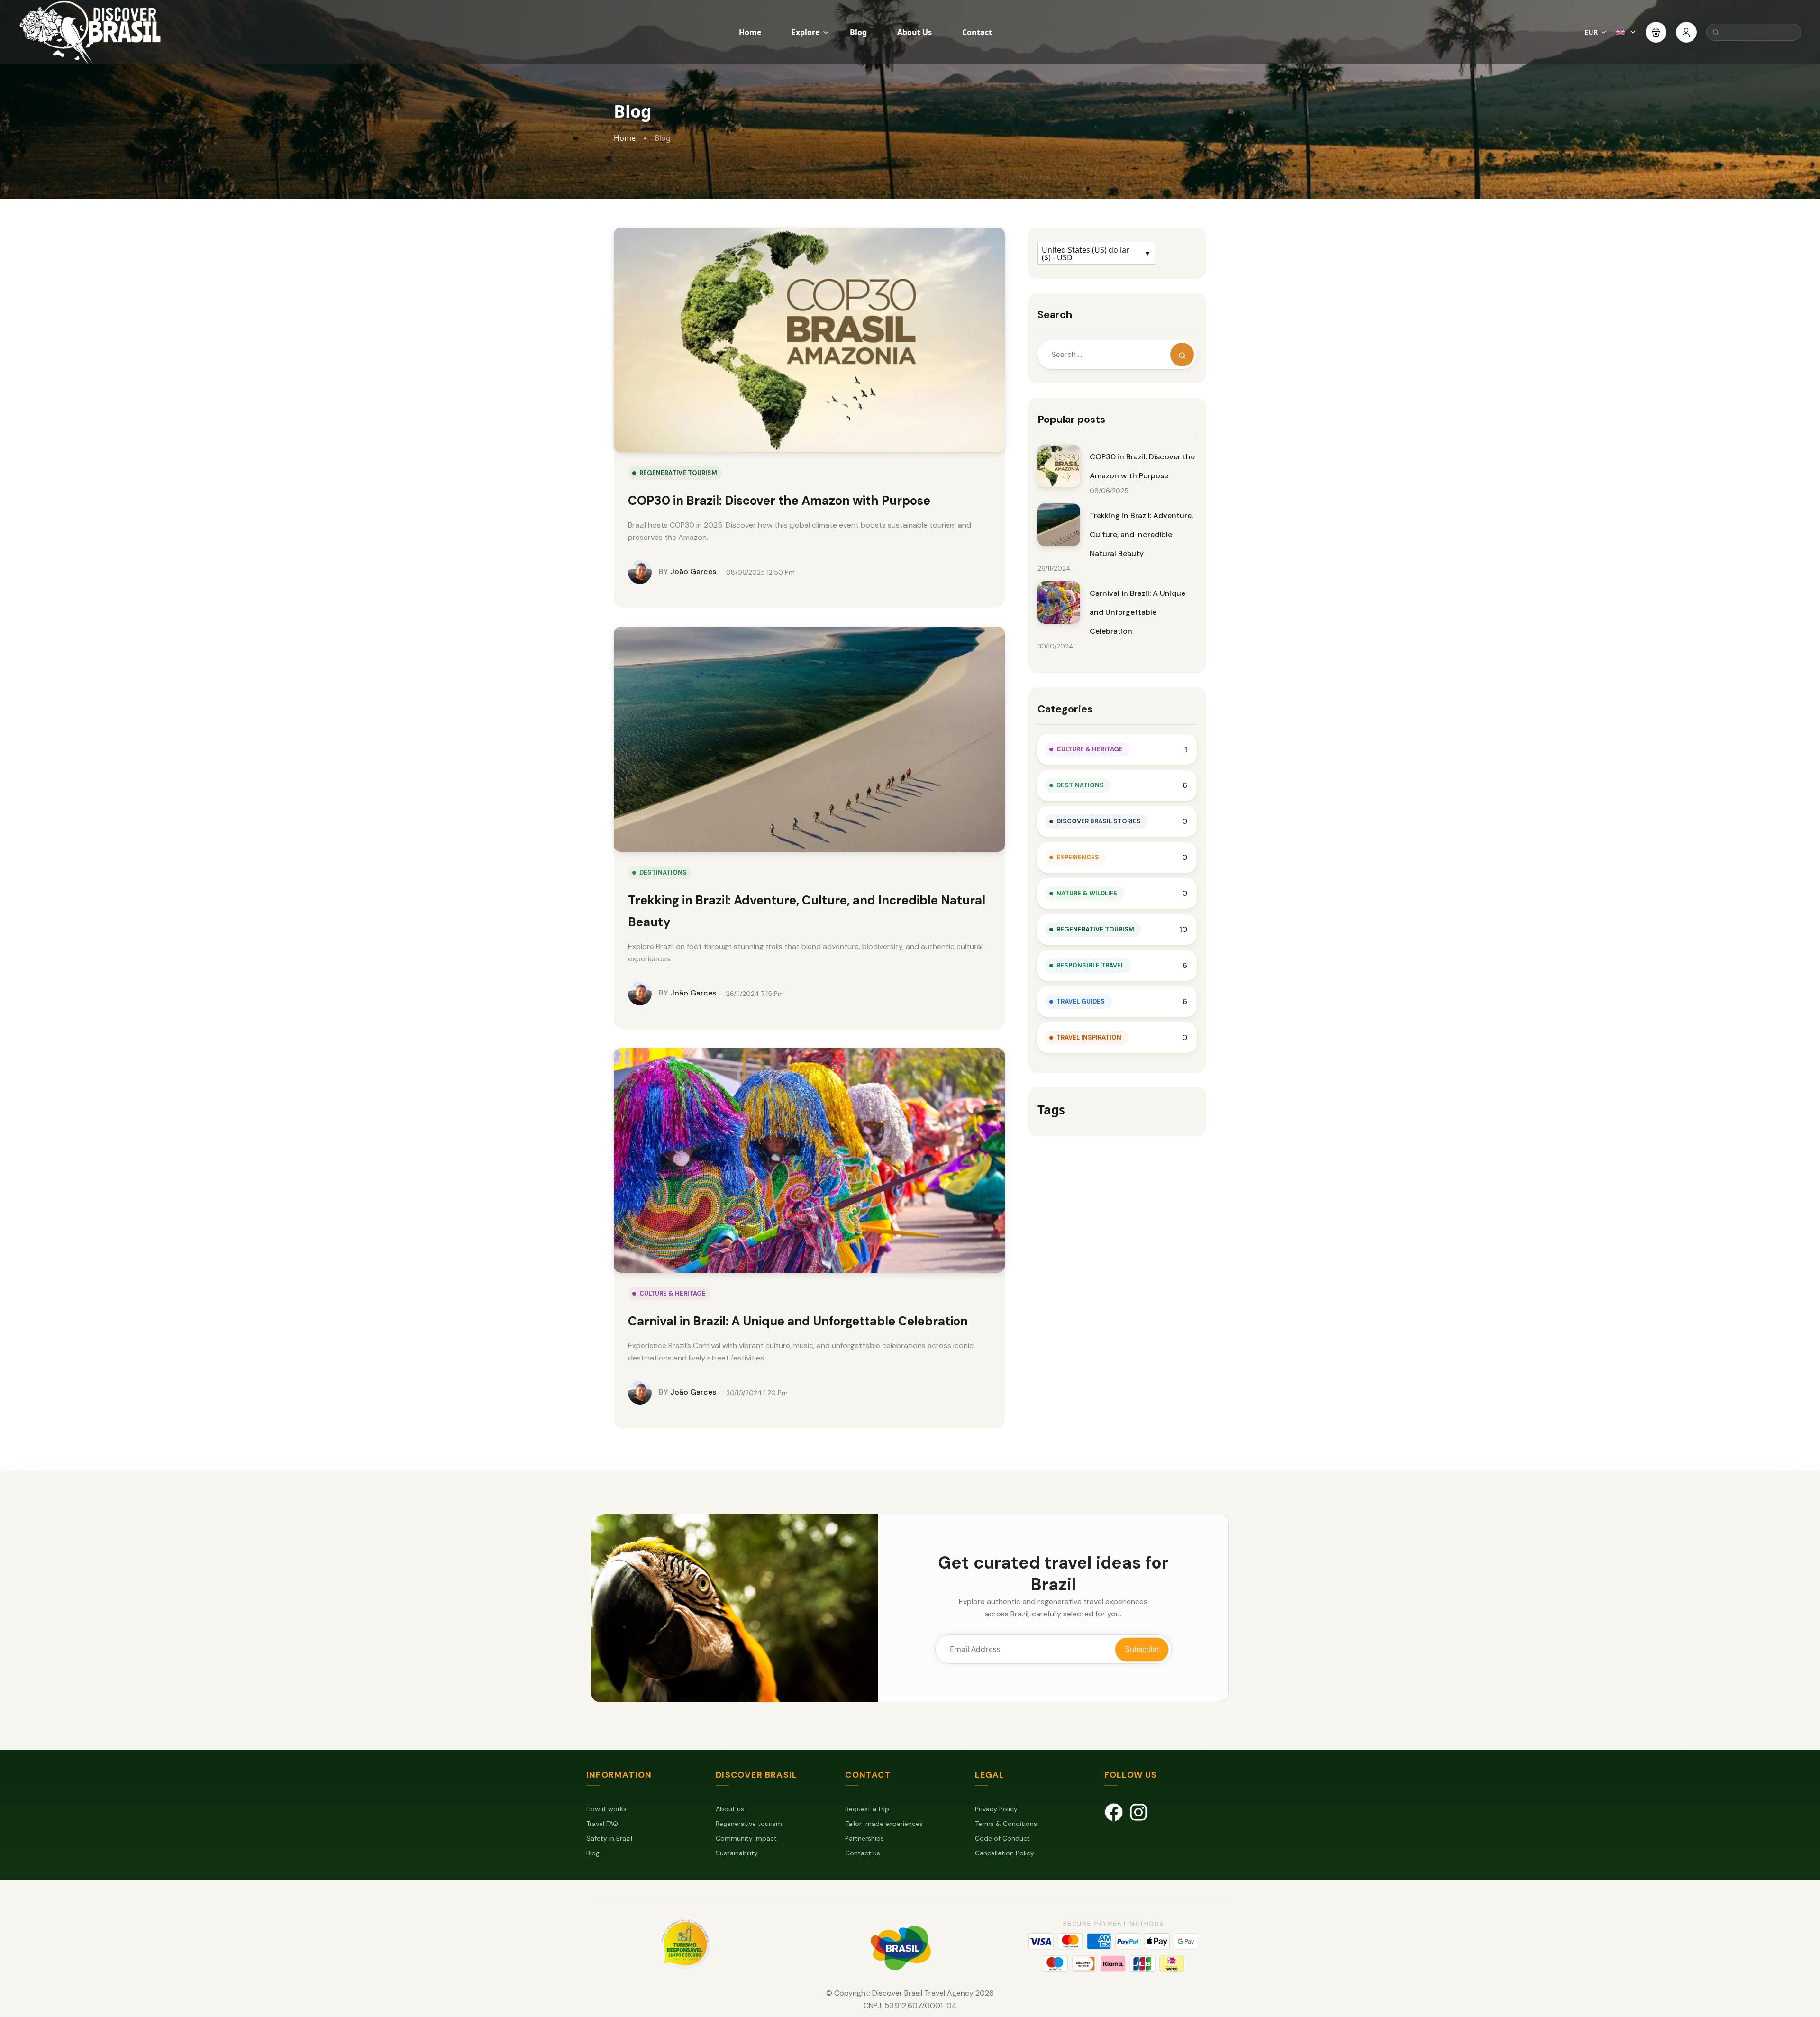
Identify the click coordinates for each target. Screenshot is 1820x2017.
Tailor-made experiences (884, 1824)
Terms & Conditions (1006, 1824)
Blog (858, 32)
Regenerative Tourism (678, 473)
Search (1055, 315)
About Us (915, 32)
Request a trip (867, 1809)
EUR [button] (1591, 32)
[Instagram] (1138, 1812)
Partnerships (864, 1838)
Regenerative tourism (749, 1824)
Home (750, 32)
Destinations (663, 872)
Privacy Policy (996, 1809)
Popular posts (1071, 419)
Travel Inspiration (1089, 1037)
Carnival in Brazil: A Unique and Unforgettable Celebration (798, 1321)
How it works (606, 1809)
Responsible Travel (1090, 965)
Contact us (863, 1853)
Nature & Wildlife (1087, 893)
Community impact (746, 1838)
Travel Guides (1081, 1001)
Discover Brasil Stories (1099, 821)
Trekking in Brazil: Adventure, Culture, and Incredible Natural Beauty (1141, 534)
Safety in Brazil (609, 1838)
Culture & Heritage (673, 1293)
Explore (805, 32)
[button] (1656, 32)
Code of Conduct (1002, 1838)
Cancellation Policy (1005, 1853)
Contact (977, 32)
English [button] (1626, 32)
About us (730, 1809)
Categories (1065, 709)
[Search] (1182, 355)
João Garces (687, 571)
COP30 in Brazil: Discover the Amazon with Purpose (779, 501)
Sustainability (737, 1853)
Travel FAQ (602, 1824)
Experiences (1078, 857)
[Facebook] (1114, 1812)
